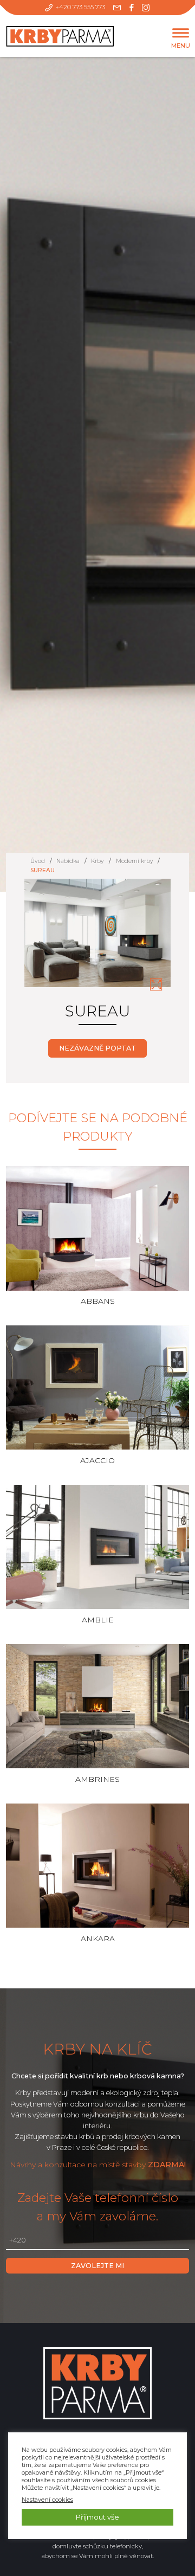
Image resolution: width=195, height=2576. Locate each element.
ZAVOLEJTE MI (97, 2266)
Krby (97, 861)
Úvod (38, 861)
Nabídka (68, 861)
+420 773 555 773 (80, 7)
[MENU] (181, 33)
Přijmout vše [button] (97, 2517)
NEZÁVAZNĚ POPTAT (97, 1048)
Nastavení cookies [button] (47, 2500)
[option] (98, 939)
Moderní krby (135, 861)
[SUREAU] (156, 984)
